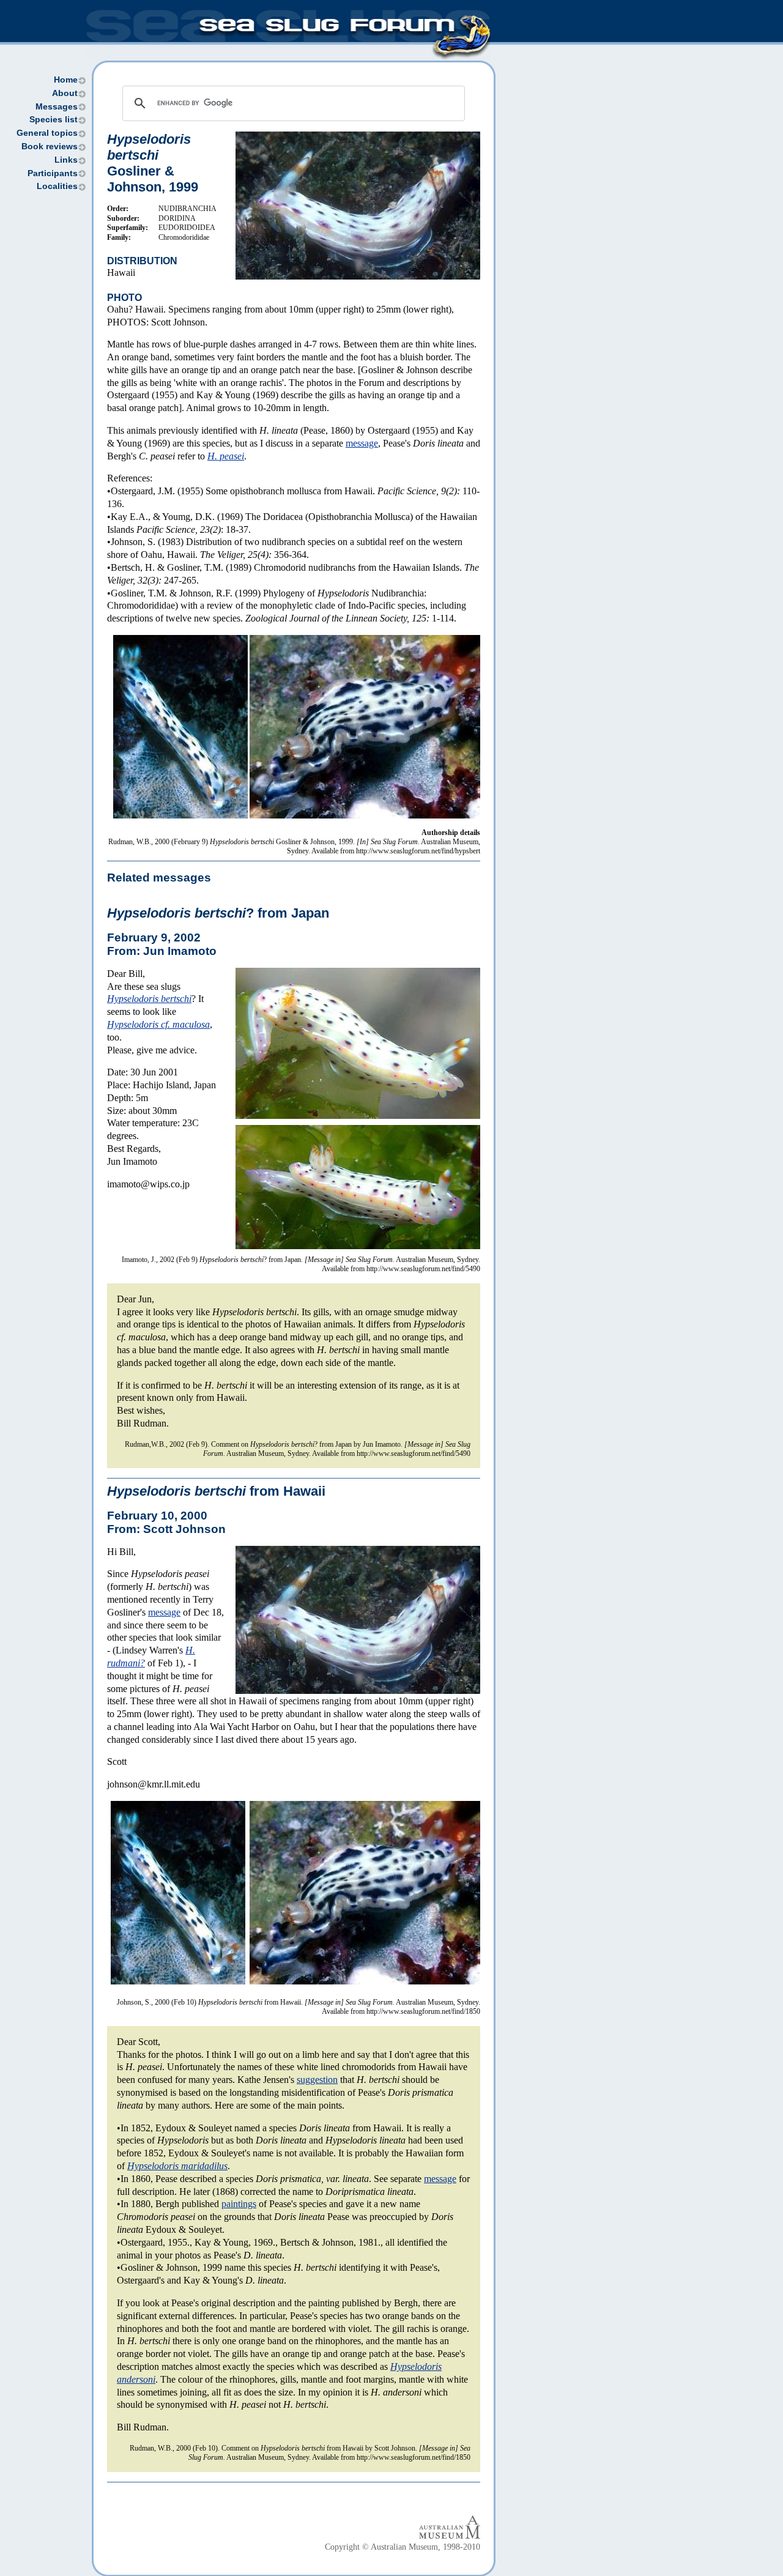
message (362, 443)
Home (66, 80)
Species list (54, 120)
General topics (47, 133)
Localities (57, 186)
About (65, 93)
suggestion (317, 2080)
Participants (53, 173)
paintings (239, 2204)
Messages (57, 107)
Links (66, 160)
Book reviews (50, 147)
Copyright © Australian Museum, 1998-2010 (403, 2547)
